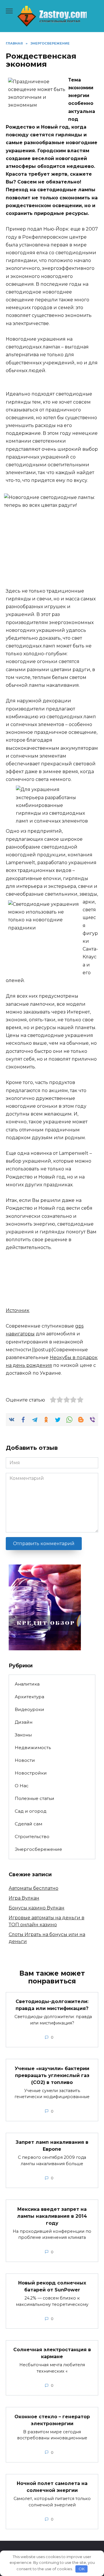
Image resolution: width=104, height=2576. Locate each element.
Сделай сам (28, 1824)
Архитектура (29, 1697)
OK (82, 2569)
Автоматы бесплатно (34, 1888)
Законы (23, 1735)
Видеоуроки (29, 1709)
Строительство (32, 1837)
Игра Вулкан (24, 1898)
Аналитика (27, 1684)
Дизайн (24, 1722)
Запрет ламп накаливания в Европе (52, 2146)
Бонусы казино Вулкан (37, 1908)
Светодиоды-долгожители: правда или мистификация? (52, 2005)
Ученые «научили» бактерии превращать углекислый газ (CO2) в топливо (52, 2075)
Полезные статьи (35, 1798)
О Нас (22, 1786)
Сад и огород (31, 1811)
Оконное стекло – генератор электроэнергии (52, 2420)
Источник (18, 1310)
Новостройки (31, 1773)
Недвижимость (33, 1748)
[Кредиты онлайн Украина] (45, 1647)
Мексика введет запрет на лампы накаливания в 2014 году (52, 2216)
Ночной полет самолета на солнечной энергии (52, 2487)
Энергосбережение (38, 1849)
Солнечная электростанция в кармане (52, 2353)
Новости (25, 1760)
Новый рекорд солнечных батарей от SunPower (52, 2286)
